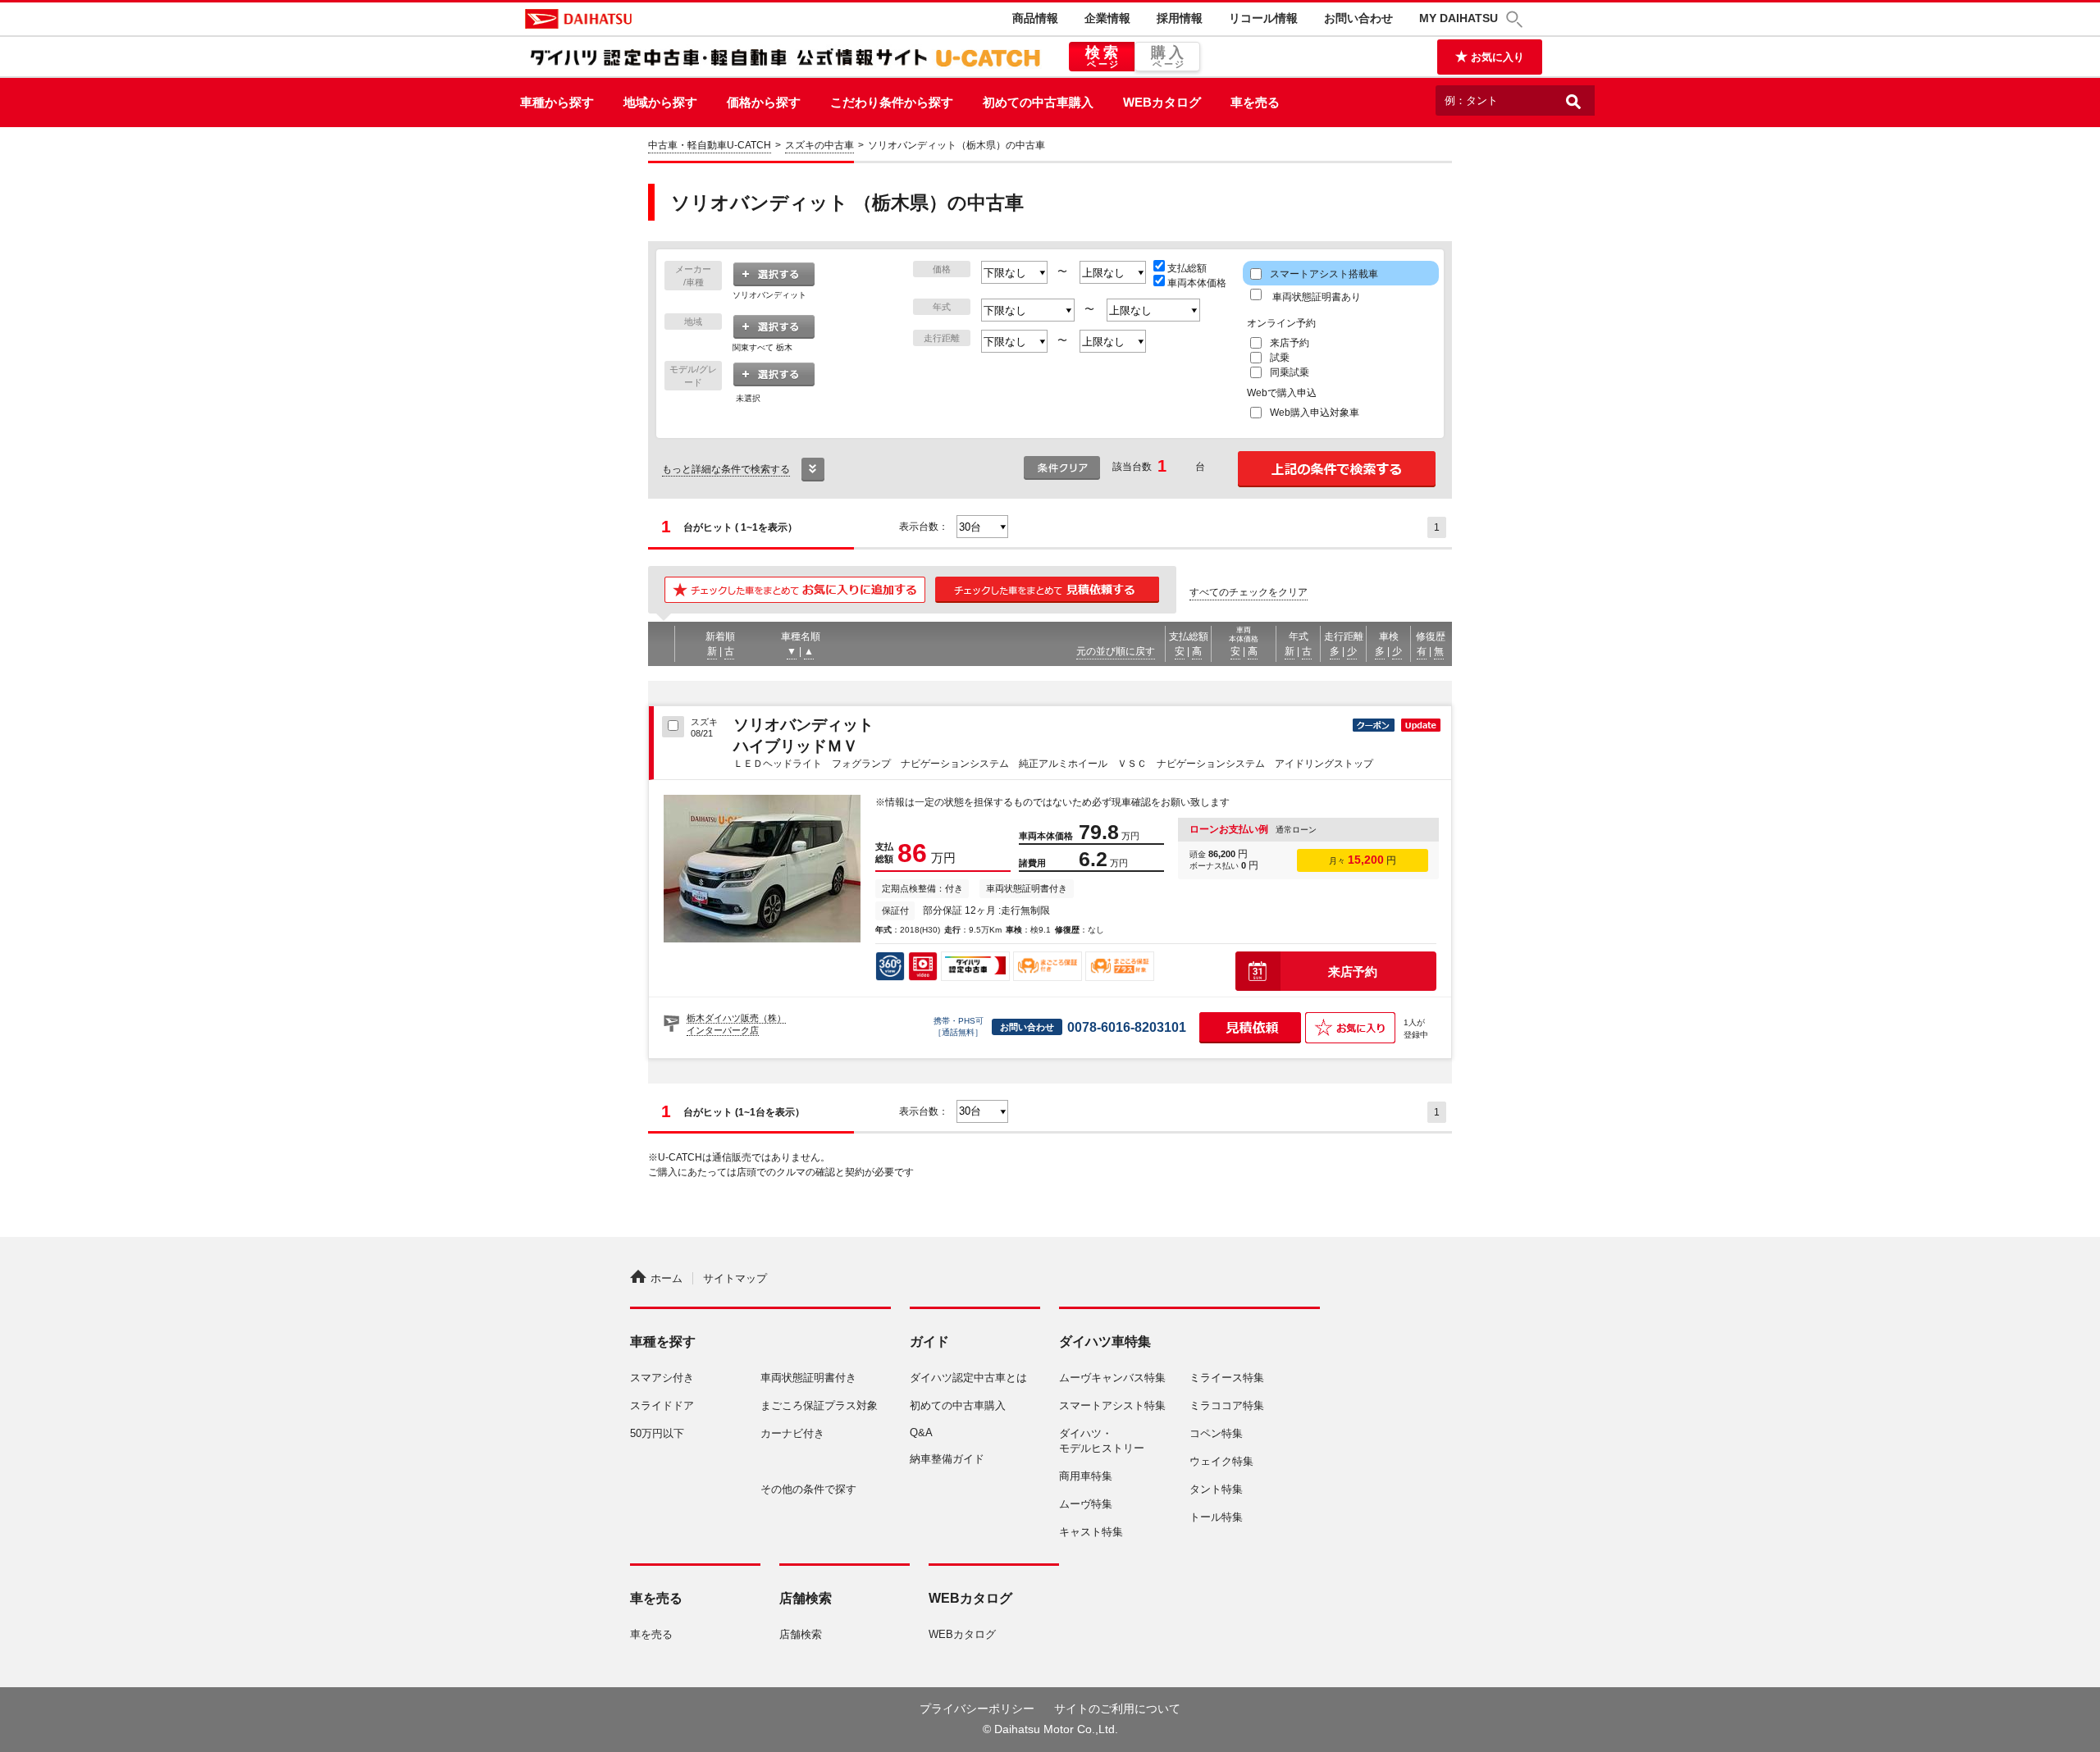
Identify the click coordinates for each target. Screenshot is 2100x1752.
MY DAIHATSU (1459, 18)
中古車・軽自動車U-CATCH (710, 145)
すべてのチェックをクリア (1249, 592)
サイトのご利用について (1117, 1709)
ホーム (667, 1278)
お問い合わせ (1358, 18)
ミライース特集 (1227, 1378)
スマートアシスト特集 (1112, 1405)
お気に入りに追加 (1350, 1028)
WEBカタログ (1162, 102)
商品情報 (1035, 18)
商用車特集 (1086, 1476)
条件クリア (1062, 468)
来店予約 (1353, 972)
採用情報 (1180, 18)
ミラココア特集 (1227, 1405)
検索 (1104, 57)
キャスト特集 (1091, 1532)
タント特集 (1216, 1489)
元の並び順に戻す (1116, 651)
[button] (1517, 19)
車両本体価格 (1197, 283)
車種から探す (557, 102)
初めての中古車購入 (1038, 102)
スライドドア (662, 1405)
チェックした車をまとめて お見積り (1048, 590)
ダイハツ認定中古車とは (968, 1378)
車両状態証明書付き (808, 1378)
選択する (774, 275)
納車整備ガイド (947, 1459)
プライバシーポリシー (977, 1709)
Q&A (921, 1433)
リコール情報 (1263, 18)
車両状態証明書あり (1315, 297)
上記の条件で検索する (1337, 469)
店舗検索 (801, 1634)
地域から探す (660, 102)
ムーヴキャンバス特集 (1112, 1378)
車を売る (1255, 102)
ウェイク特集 (1221, 1461)
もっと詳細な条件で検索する (726, 469)
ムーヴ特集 (1086, 1504)
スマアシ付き (662, 1378)
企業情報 (1107, 18)
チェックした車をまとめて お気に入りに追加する (795, 590)
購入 (1169, 57)
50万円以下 (657, 1433)
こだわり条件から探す (892, 102)
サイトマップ (735, 1278)
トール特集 (1216, 1517)
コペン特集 (1216, 1433)
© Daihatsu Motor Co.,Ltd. (1050, 1729)
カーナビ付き (792, 1433)
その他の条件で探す (808, 1489)
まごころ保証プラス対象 (819, 1405)
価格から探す (764, 102)
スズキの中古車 (819, 145)
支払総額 (1187, 268)
